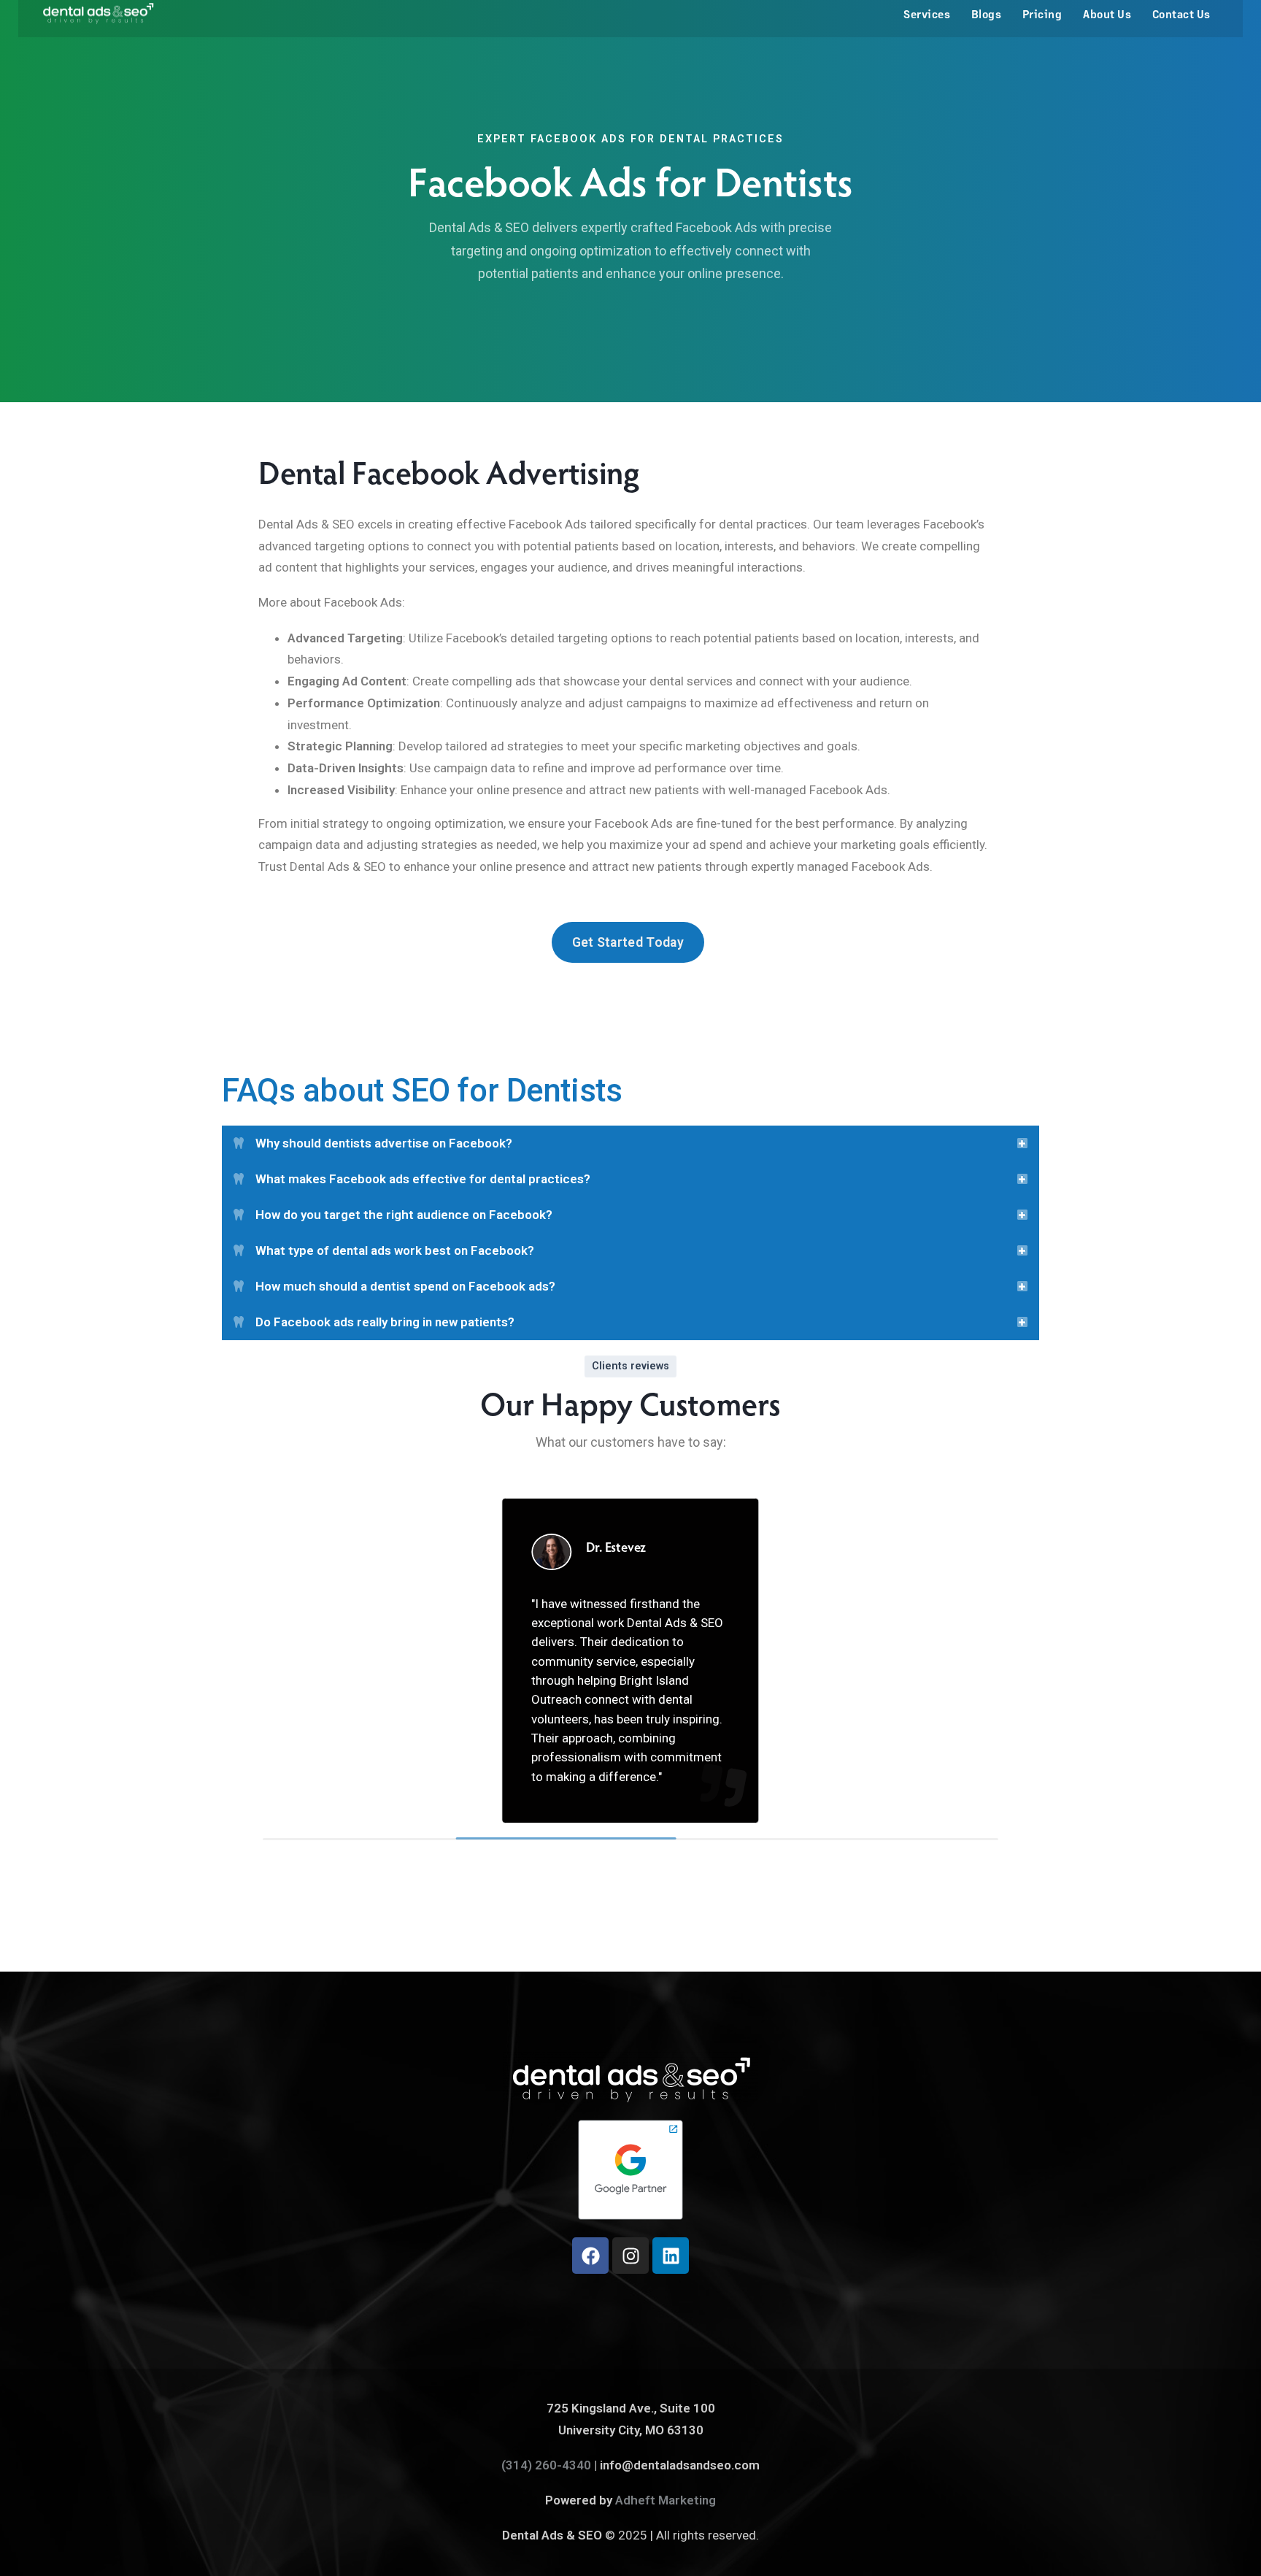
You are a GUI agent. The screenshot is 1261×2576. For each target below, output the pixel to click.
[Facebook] (590, 2256)
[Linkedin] (671, 2256)
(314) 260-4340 (546, 2465)
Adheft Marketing (666, 2500)
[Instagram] (630, 2256)
